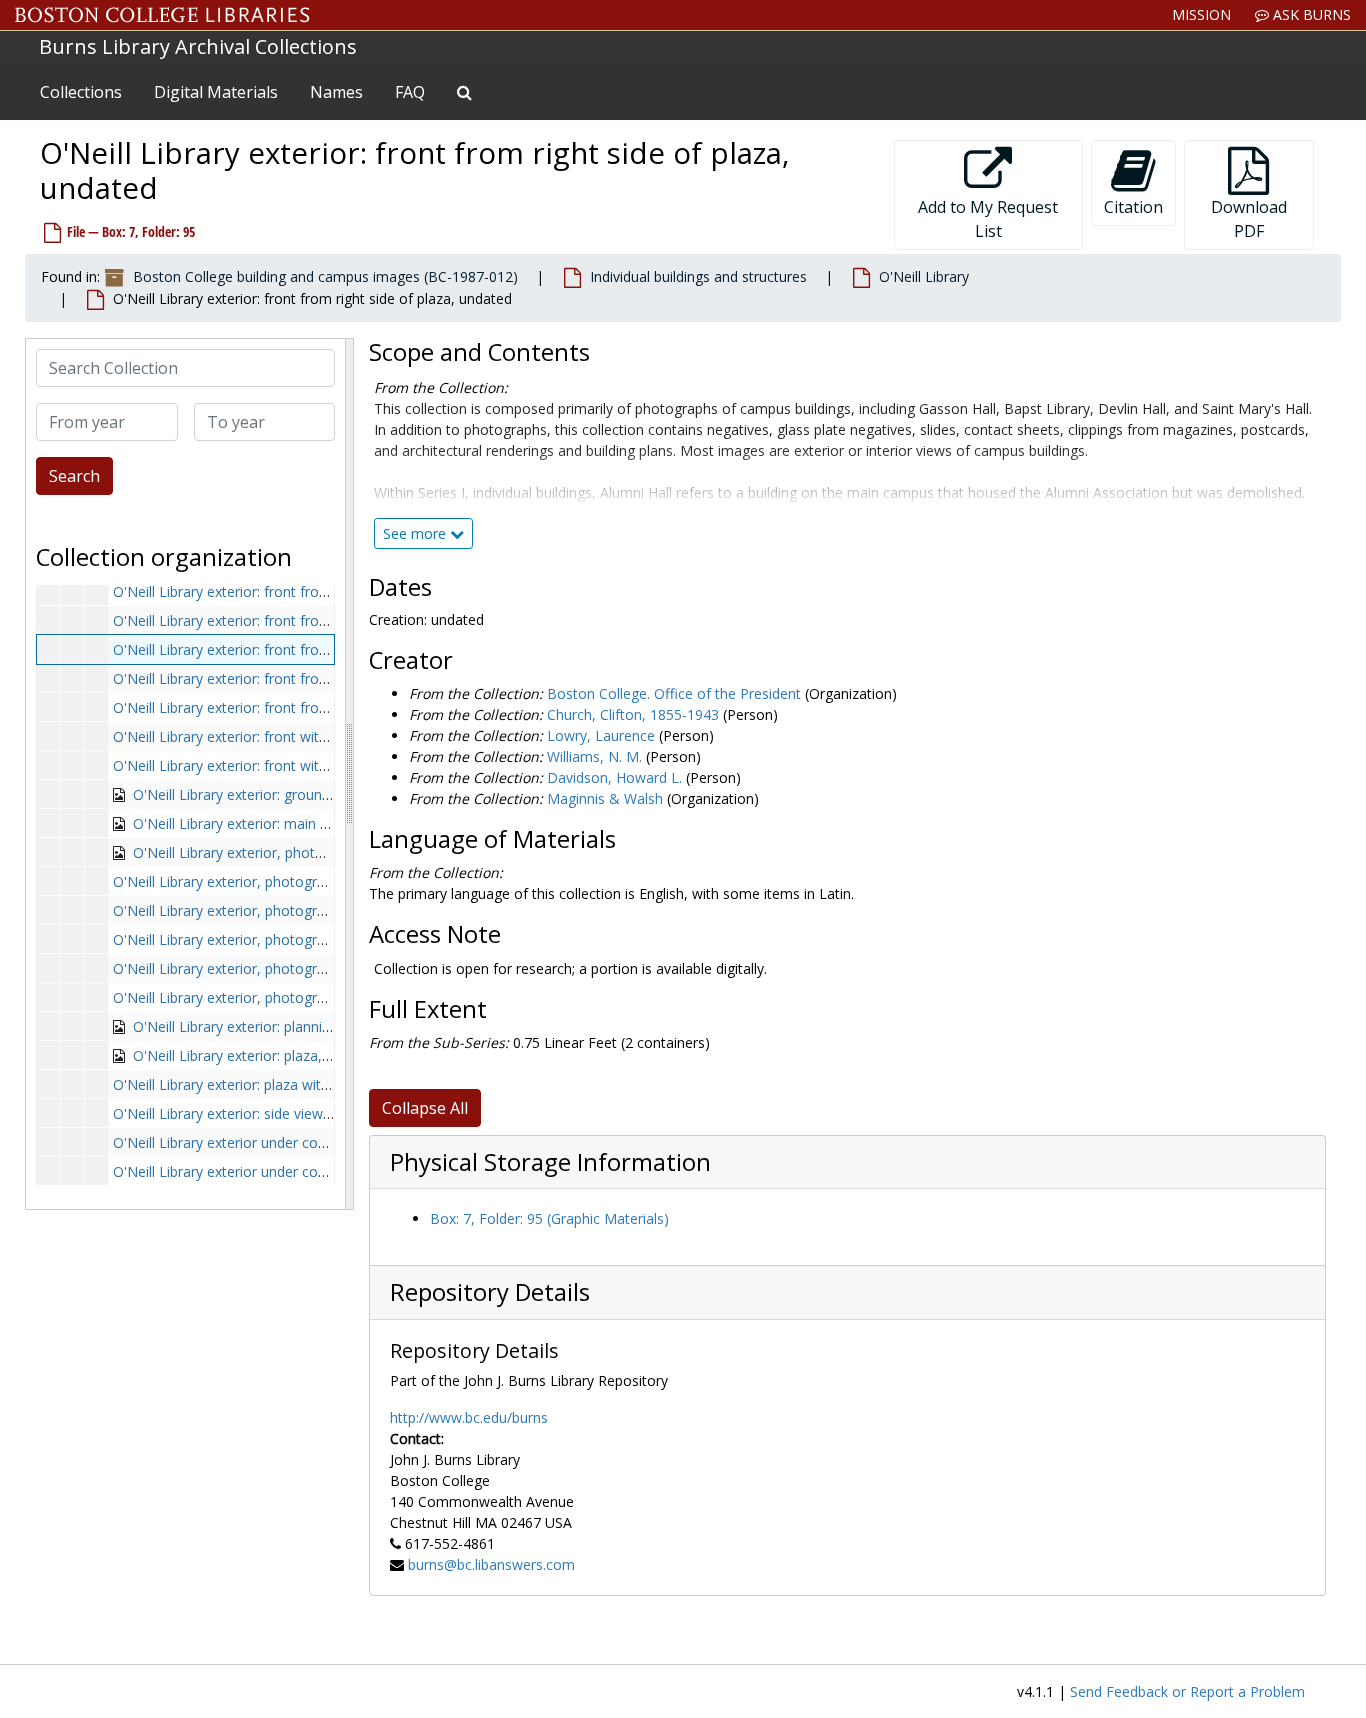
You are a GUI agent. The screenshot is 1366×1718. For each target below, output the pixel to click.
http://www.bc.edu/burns (469, 1417)
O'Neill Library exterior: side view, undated (248, 1113)
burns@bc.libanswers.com (491, 1564)
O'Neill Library (924, 276)
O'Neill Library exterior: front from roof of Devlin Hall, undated (314, 678)
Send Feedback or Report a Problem (1187, 1691)
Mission (1201, 14)
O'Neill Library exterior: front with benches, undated (279, 736)
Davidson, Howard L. (614, 777)
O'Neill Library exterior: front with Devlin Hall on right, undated (313, 765)
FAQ (410, 92)
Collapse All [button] (425, 1108)
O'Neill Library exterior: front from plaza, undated (272, 591)
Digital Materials (216, 92)
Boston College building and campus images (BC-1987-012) (325, 276)
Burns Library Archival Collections (198, 46)
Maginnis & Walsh (605, 798)
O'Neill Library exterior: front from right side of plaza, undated (312, 649)
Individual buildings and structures (698, 276)
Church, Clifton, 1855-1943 (633, 714)
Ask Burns (1310, 14)
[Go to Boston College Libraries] (162, 15)
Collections (81, 92)
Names (336, 92)
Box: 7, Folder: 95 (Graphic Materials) (549, 1218)
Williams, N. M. (594, 756)
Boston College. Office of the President (674, 693)
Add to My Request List (988, 219)
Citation (1133, 207)
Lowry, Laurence (601, 735)
